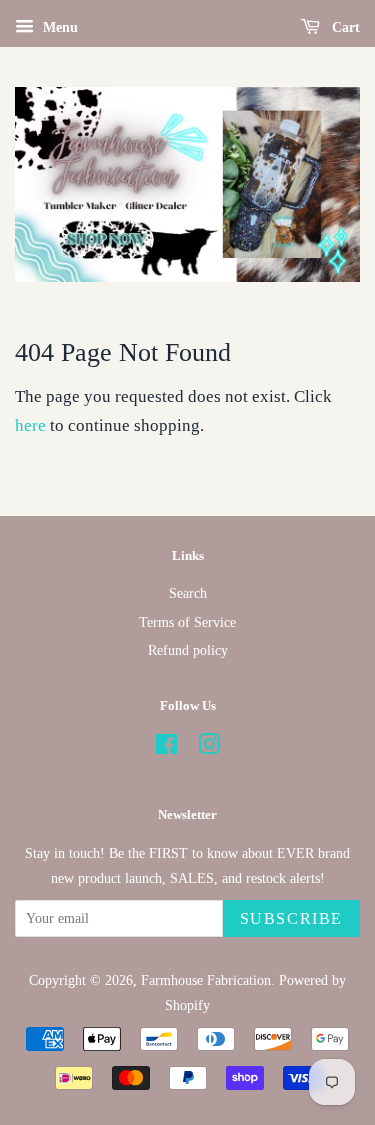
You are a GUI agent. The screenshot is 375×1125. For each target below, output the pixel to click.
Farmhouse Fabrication (206, 980)
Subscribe (291, 918)
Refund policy (188, 650)
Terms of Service (187, 622)
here (30, 425)
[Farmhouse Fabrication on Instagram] (209, 748)
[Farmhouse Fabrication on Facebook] (166, 748)
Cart (344, 27)
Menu (58, 27)
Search (188, 593)
